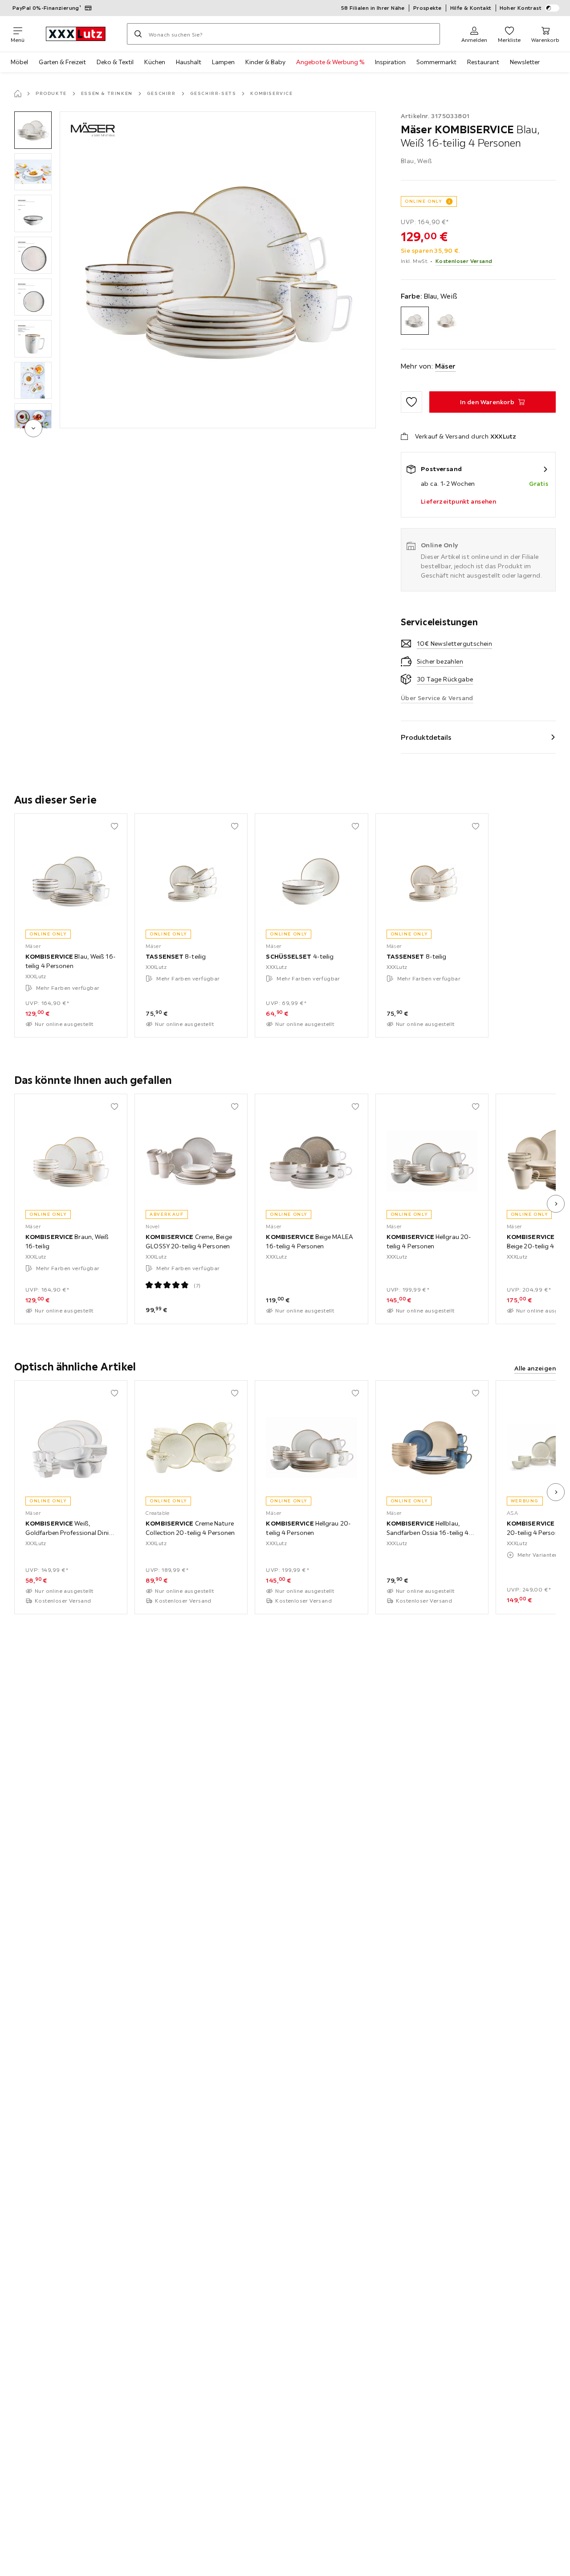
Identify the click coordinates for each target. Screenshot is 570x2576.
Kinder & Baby (265, 62)
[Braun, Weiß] (446, 321)
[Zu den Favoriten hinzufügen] (411, 402)
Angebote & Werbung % (330, 62)
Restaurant (483, 62)
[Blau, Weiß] (415, 321)
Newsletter (525, 62)
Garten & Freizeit (62, 62)
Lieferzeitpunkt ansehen (458, 501)
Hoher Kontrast (521, 8)
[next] (33, 428)
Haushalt (189, 62)
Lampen (223, 62)
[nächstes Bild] (556, 1204)
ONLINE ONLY (423, 201)
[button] (33, 130)
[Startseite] (18, 94)
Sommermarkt (436, 62)
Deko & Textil (115, 62)
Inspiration (390, 62)
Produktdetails (426, 737)
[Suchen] (138, 34)
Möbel (19, 62)
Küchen (155, 62)
